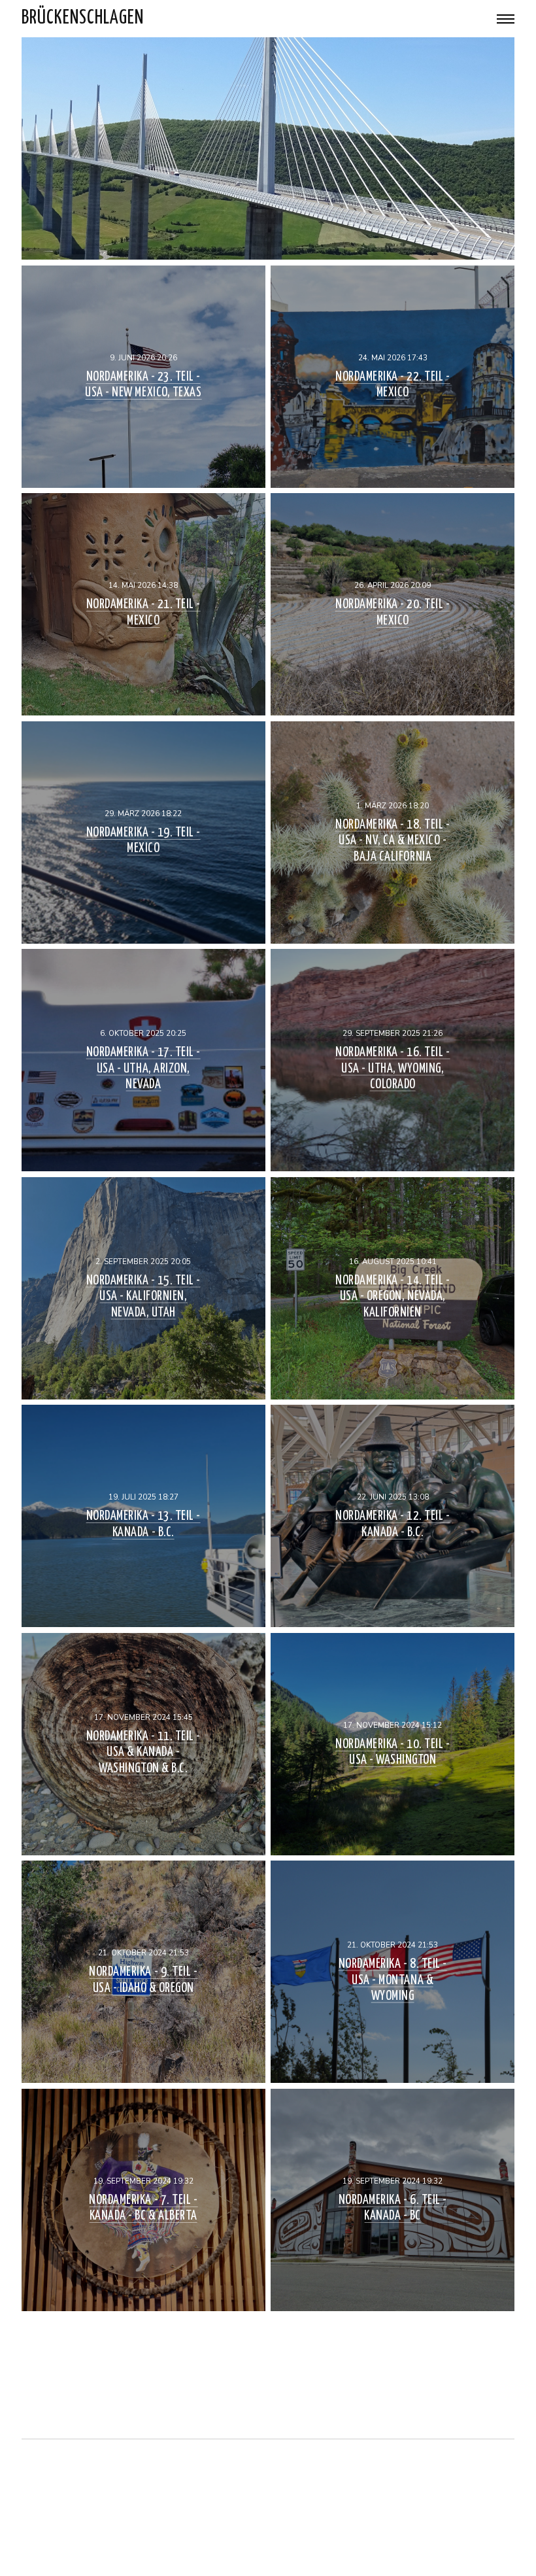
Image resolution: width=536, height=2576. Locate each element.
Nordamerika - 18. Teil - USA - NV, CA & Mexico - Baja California (393, 840)
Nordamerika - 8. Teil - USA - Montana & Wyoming (393, 1980)
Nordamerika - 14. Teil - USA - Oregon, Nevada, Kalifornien (393, 1296)
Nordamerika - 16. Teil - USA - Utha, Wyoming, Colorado (393, 1069)
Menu (506, 19)
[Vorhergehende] (268, 2379)
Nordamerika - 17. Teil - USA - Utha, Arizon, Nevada (143, 1069)
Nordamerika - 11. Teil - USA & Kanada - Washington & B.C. (143, 1752)
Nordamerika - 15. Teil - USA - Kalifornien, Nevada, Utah (143, 1296)
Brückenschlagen (83, 18)
